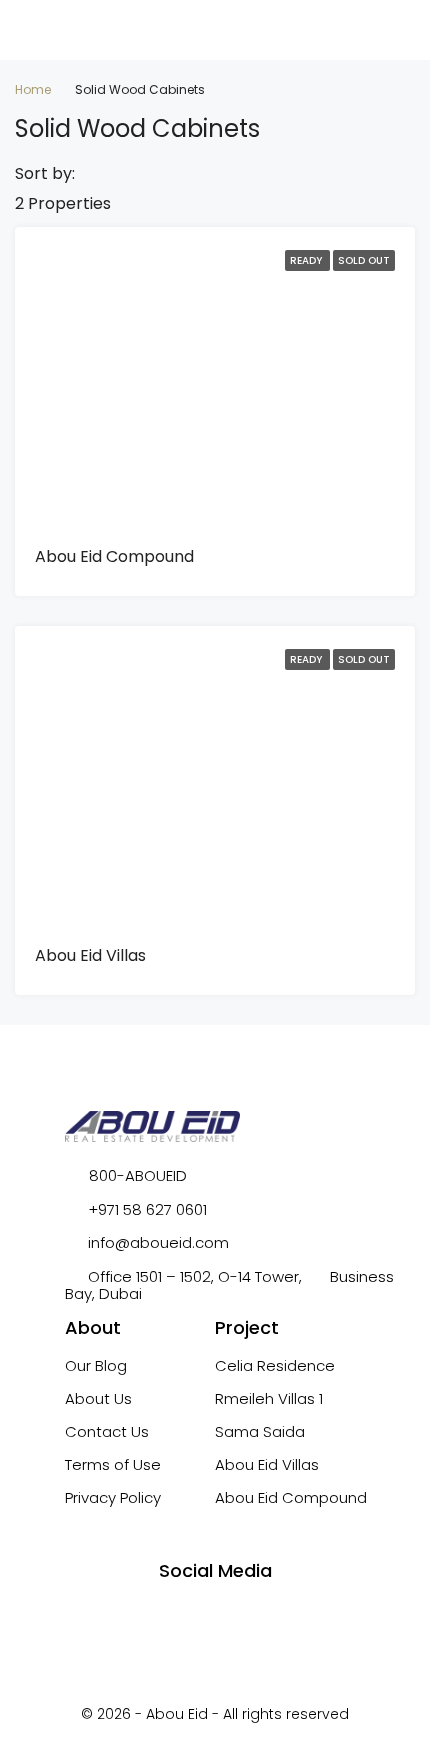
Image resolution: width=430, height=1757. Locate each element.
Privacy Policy (113, 1497)
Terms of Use (113, 1464)
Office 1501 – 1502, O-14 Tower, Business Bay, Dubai (229, 1285)
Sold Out (364, 260)
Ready (307, 260)
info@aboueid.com (158, 1242)
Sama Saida (260, 1431)
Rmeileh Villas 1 (269, 1398)
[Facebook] (160, 1616)
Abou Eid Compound (114, 556)
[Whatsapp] (234, 1616)
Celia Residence (275, 1365)
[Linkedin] (271, 1616)
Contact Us (107, 1431)
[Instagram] (197, 1616)
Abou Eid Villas (90, 955)
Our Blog (96, 1365)
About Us (98, 1398)
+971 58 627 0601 (147, 1209)
